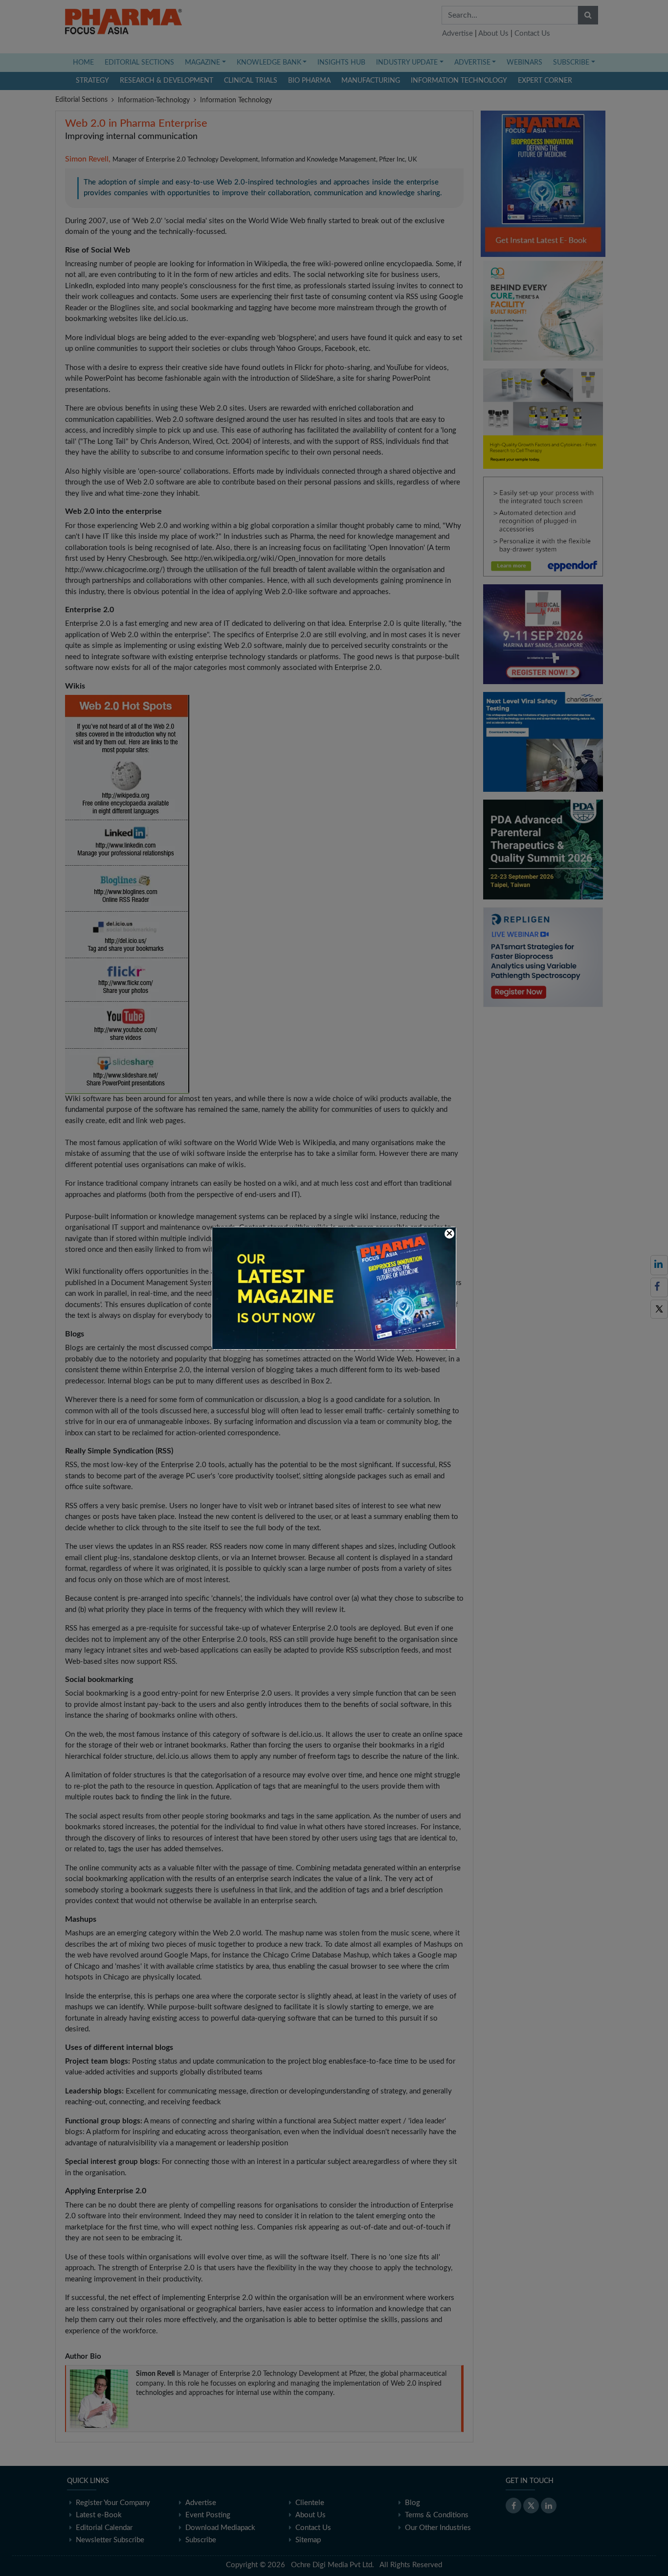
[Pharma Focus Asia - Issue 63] (334, 1288)
